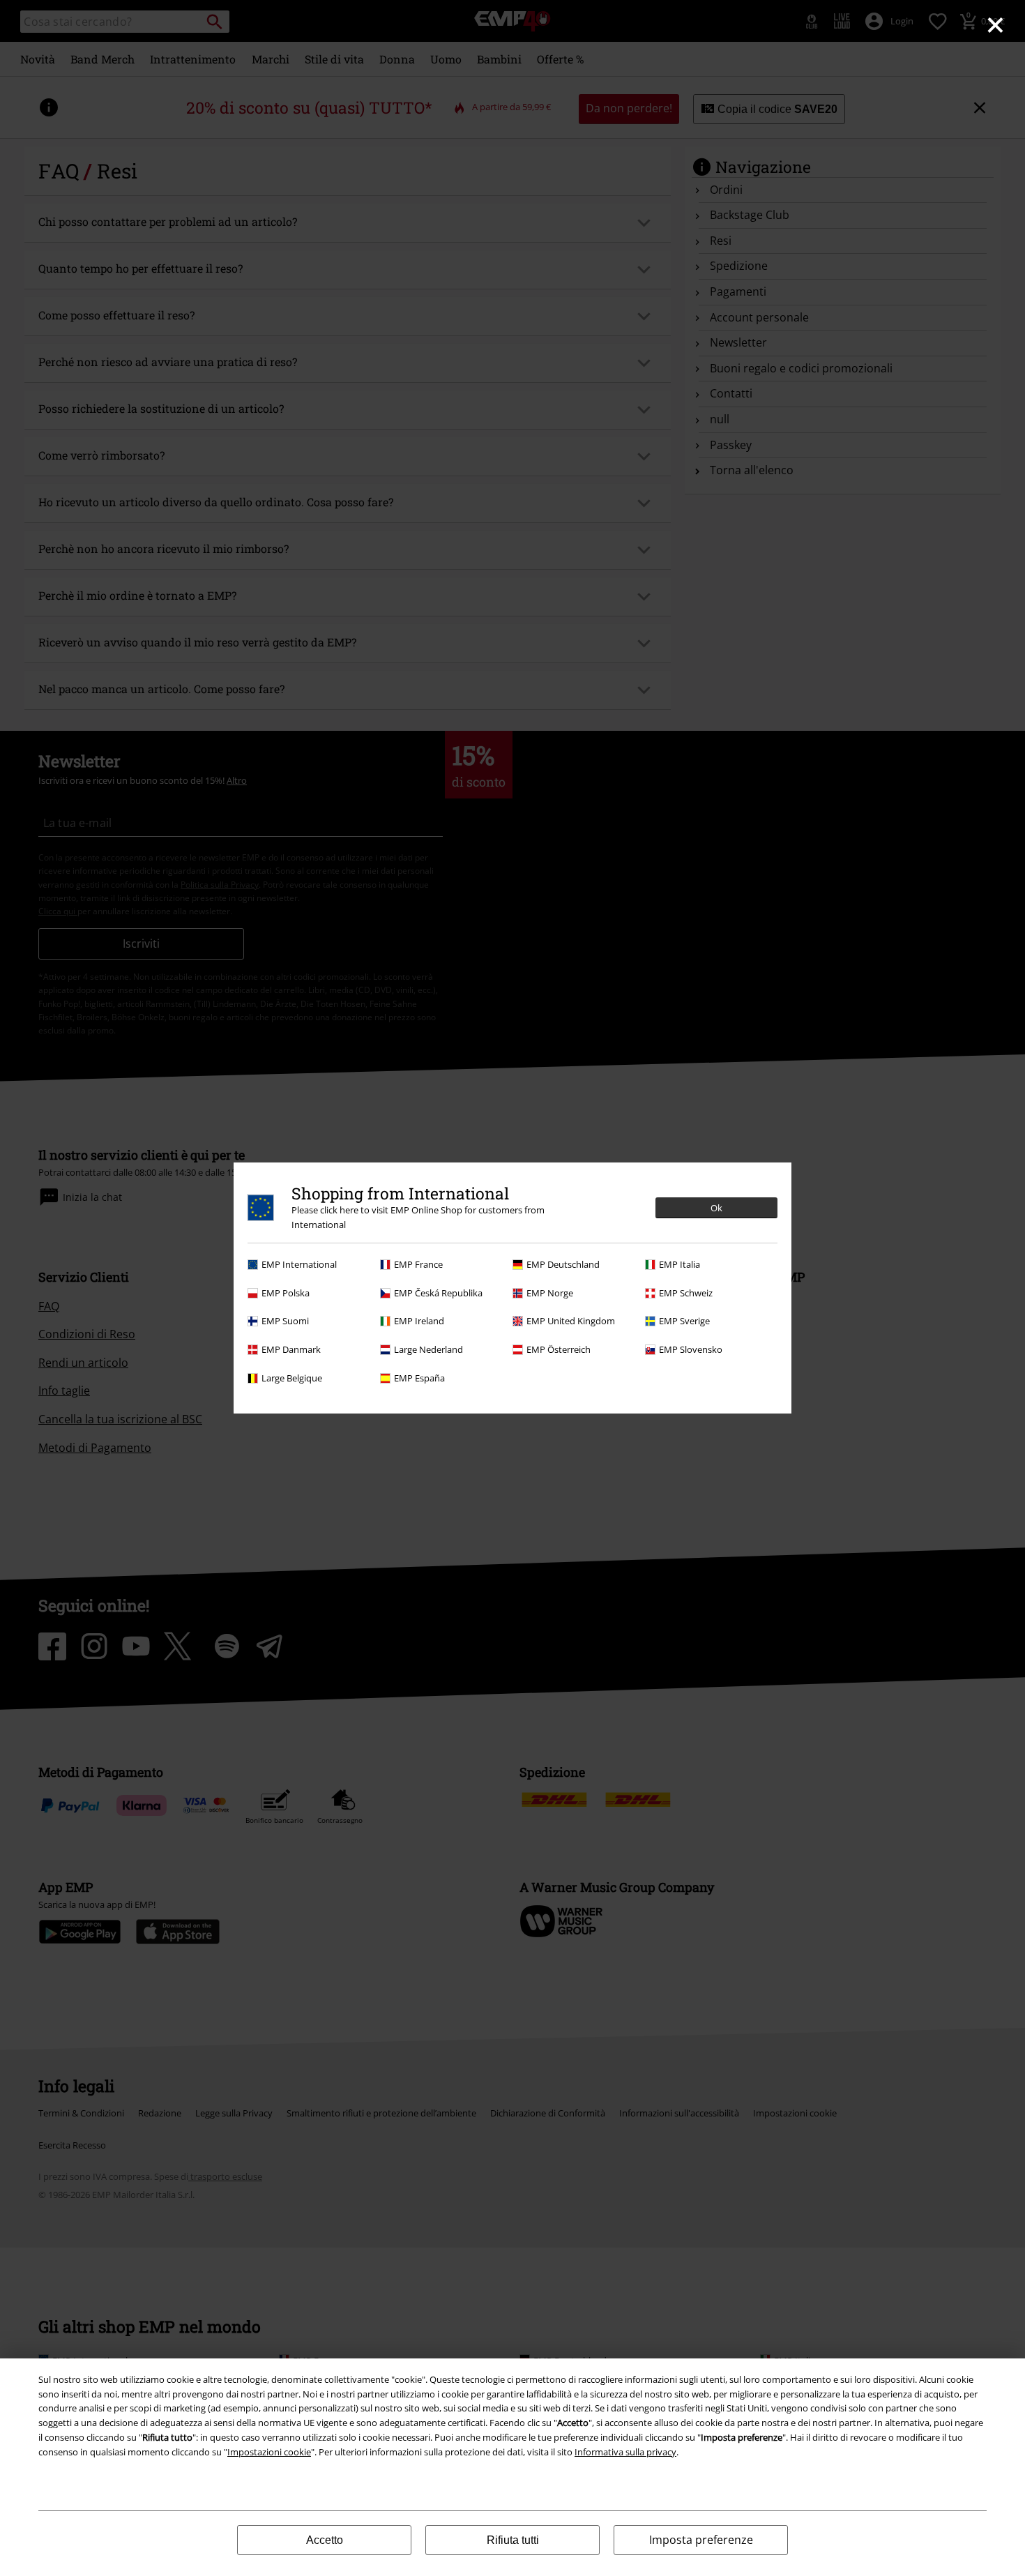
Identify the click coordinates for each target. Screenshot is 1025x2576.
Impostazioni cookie (269, 2452)
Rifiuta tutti (513, 2540)
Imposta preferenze (701, 2540)
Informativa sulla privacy (625, 2452)
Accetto (325, 2540)
